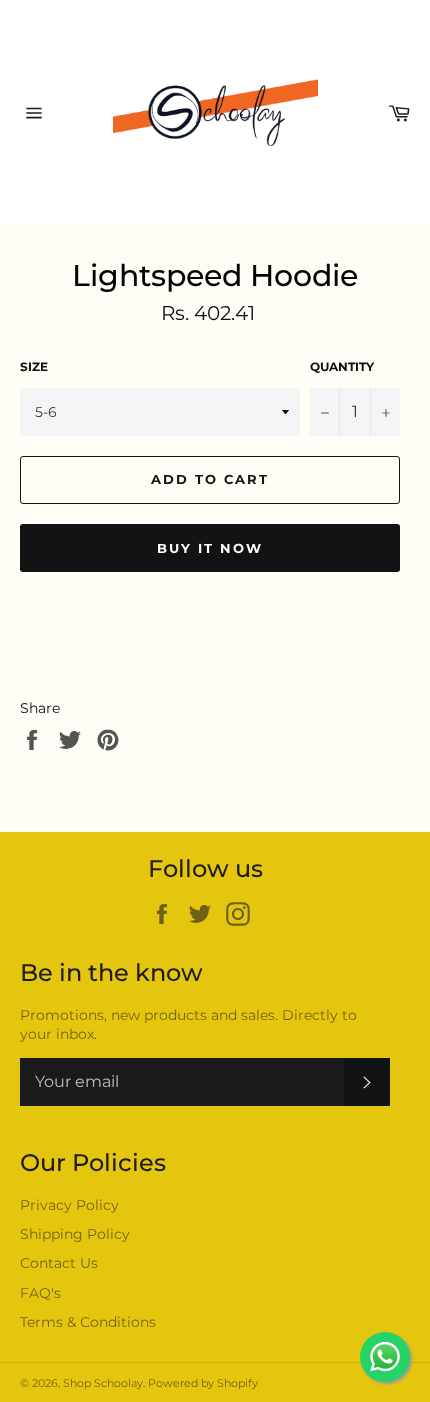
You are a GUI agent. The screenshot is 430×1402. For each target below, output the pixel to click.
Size (34, 366)
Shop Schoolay (103, 1383)
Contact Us (59, 1263)
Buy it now (210, 548)
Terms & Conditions (88, 1322)
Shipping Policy (75, 1234)
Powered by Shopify (203, 1383)
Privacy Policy (69, 1205)
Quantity (342, 366)
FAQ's (40, 1293)
